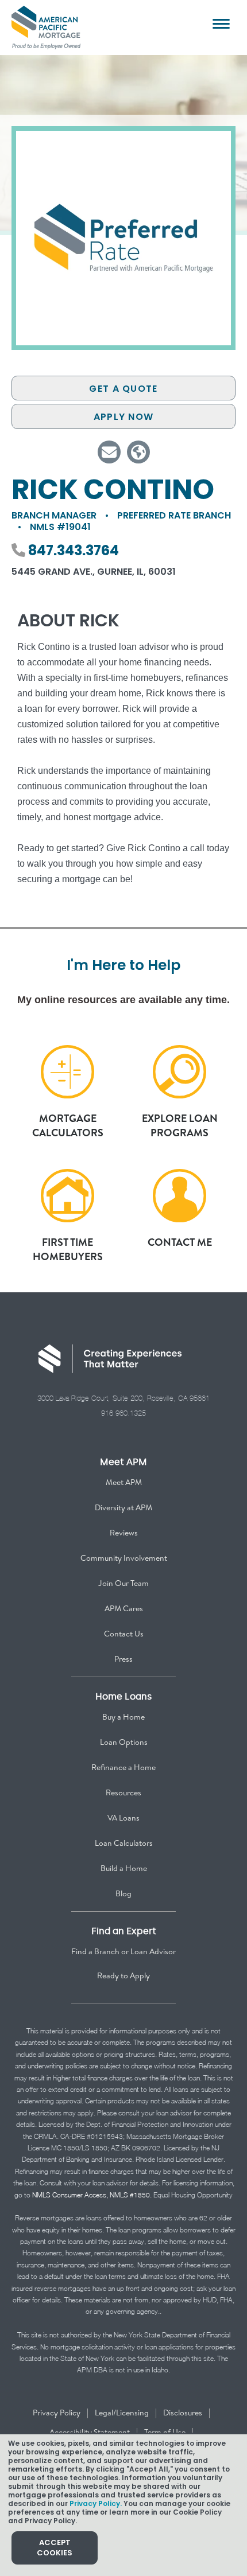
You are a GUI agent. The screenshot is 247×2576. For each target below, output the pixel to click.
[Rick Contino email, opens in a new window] (109, 452)
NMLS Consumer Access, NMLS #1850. (92, 2195)
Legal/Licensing (122, 2413)
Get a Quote (123, 389)
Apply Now (124, 417)
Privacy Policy (57, 2413)
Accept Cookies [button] (55, 2548)
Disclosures (183, 2413)
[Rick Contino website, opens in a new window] (138, 452)
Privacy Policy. (96, 2503)
